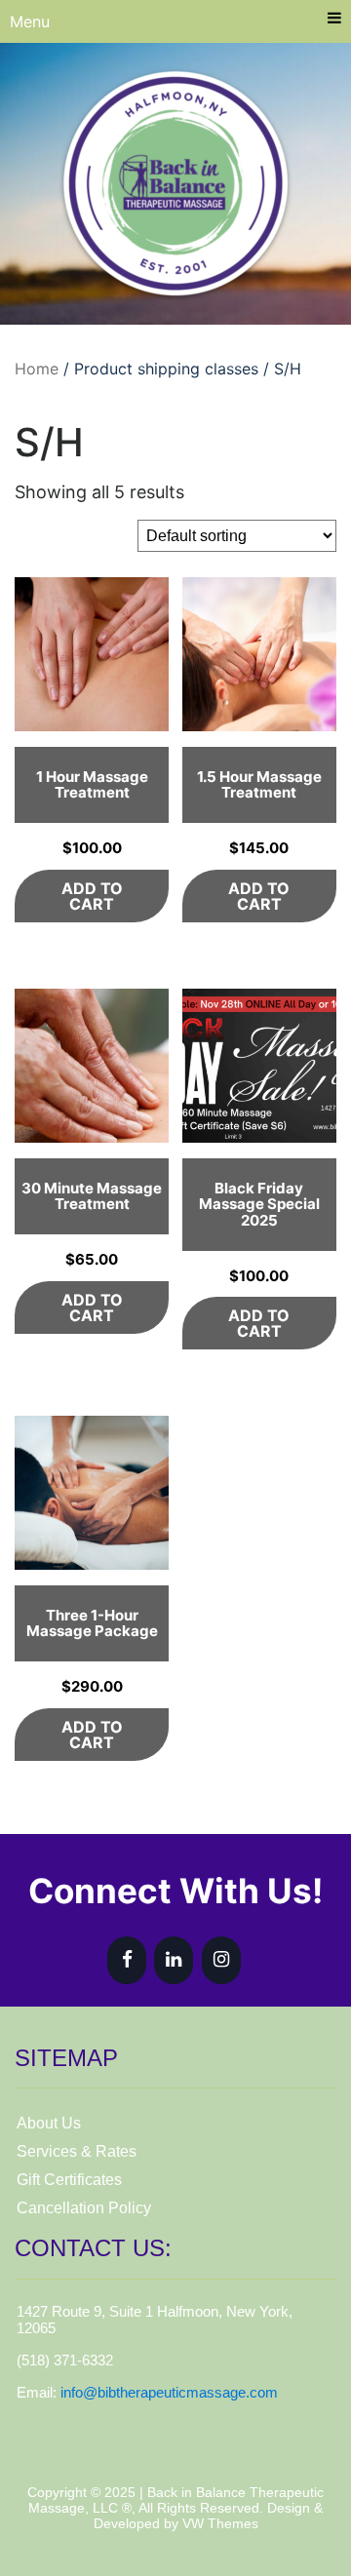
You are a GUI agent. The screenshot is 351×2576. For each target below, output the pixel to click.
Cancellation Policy (84, 2208)
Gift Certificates (69, 2180)
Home (37, 369)
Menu (30, 21)
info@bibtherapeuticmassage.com (169, 2392)
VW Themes (218, 2523)
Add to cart (92, 896)
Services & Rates (77, 2151)
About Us (49, 2123)
